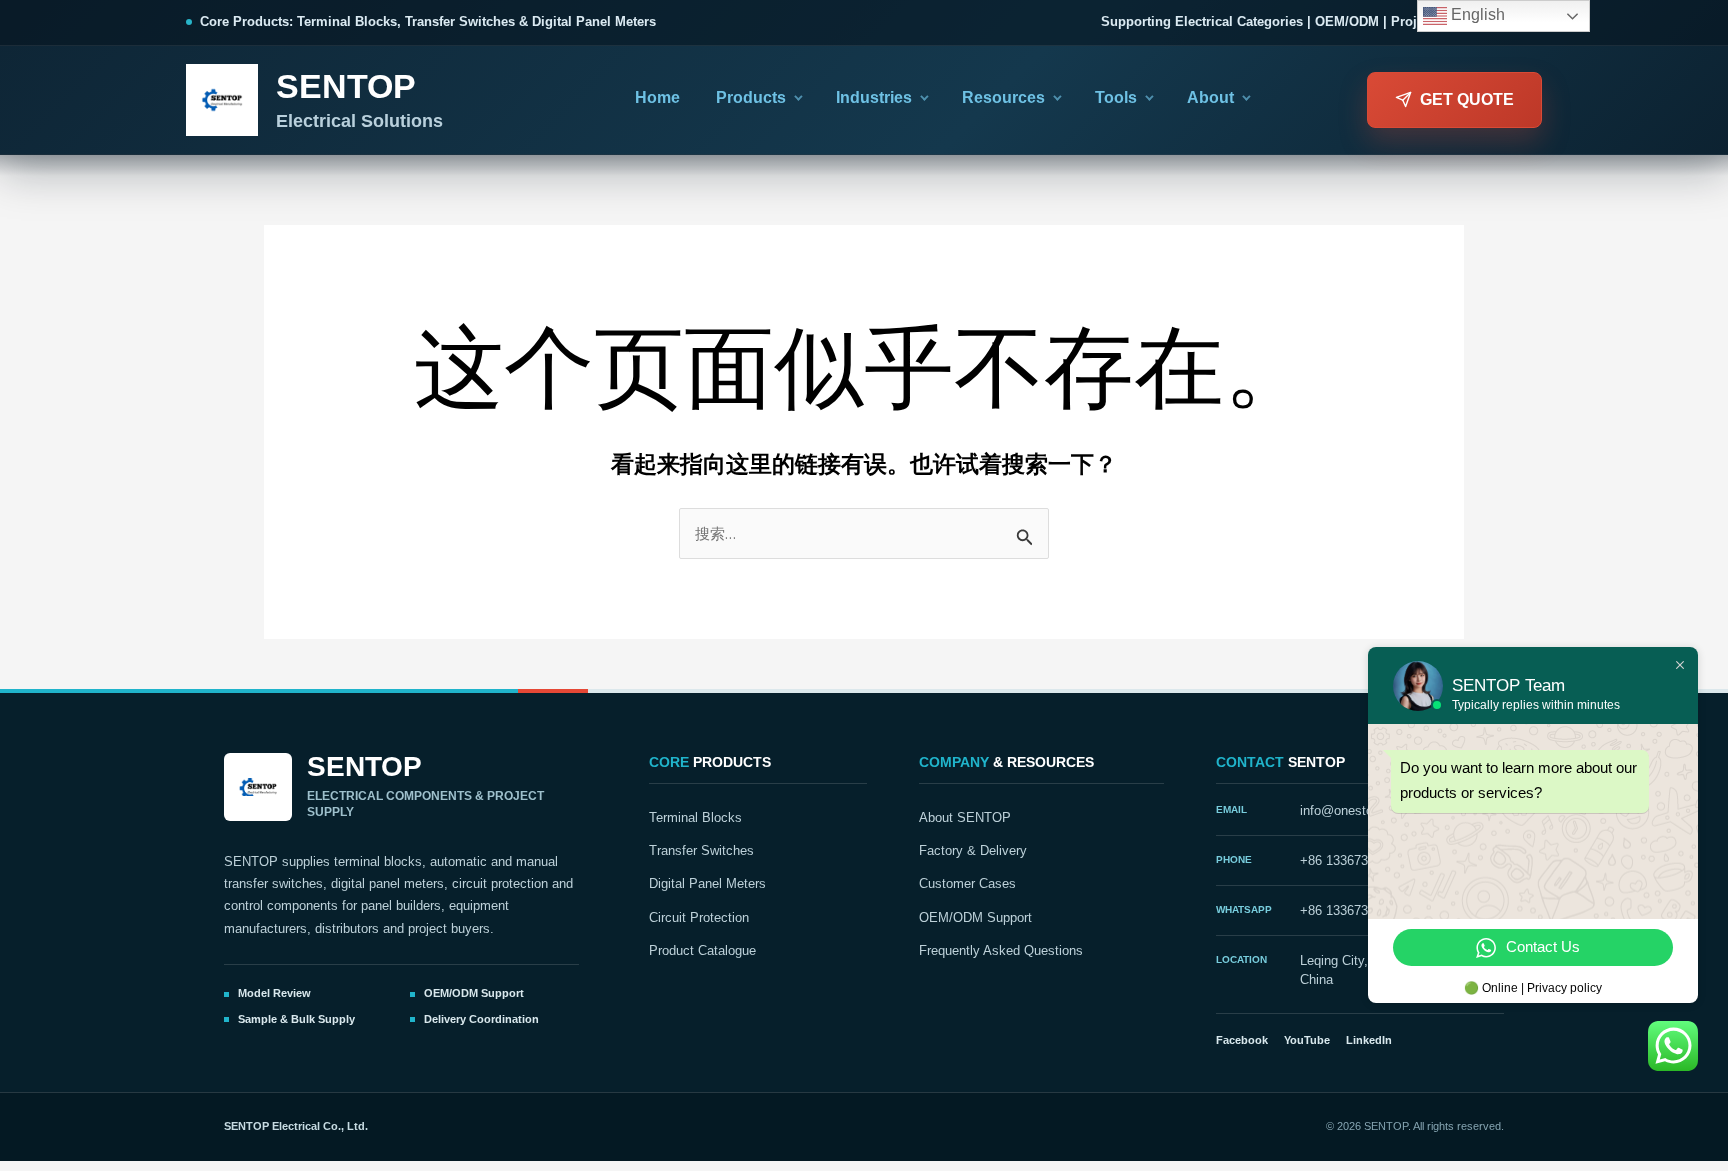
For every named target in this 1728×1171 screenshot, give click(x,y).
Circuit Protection (699, 918)
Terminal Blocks (695, 818)
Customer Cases (967, 884)
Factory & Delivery (973, 851)
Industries (874, 97)
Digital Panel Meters (707, 884)
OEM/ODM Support (975, 918)
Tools (1116, 97)
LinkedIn (1369, 1040)
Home (657, 97)
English (1476, 14)
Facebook (1242, 1040)
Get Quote (1467, 99)
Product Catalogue (702, 951)
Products (751, 97)
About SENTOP (965, 818)
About (1210, 97)
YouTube (1307, 1040)
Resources (1003, 97)
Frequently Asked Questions (1001, 951)
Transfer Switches (701, 851)
